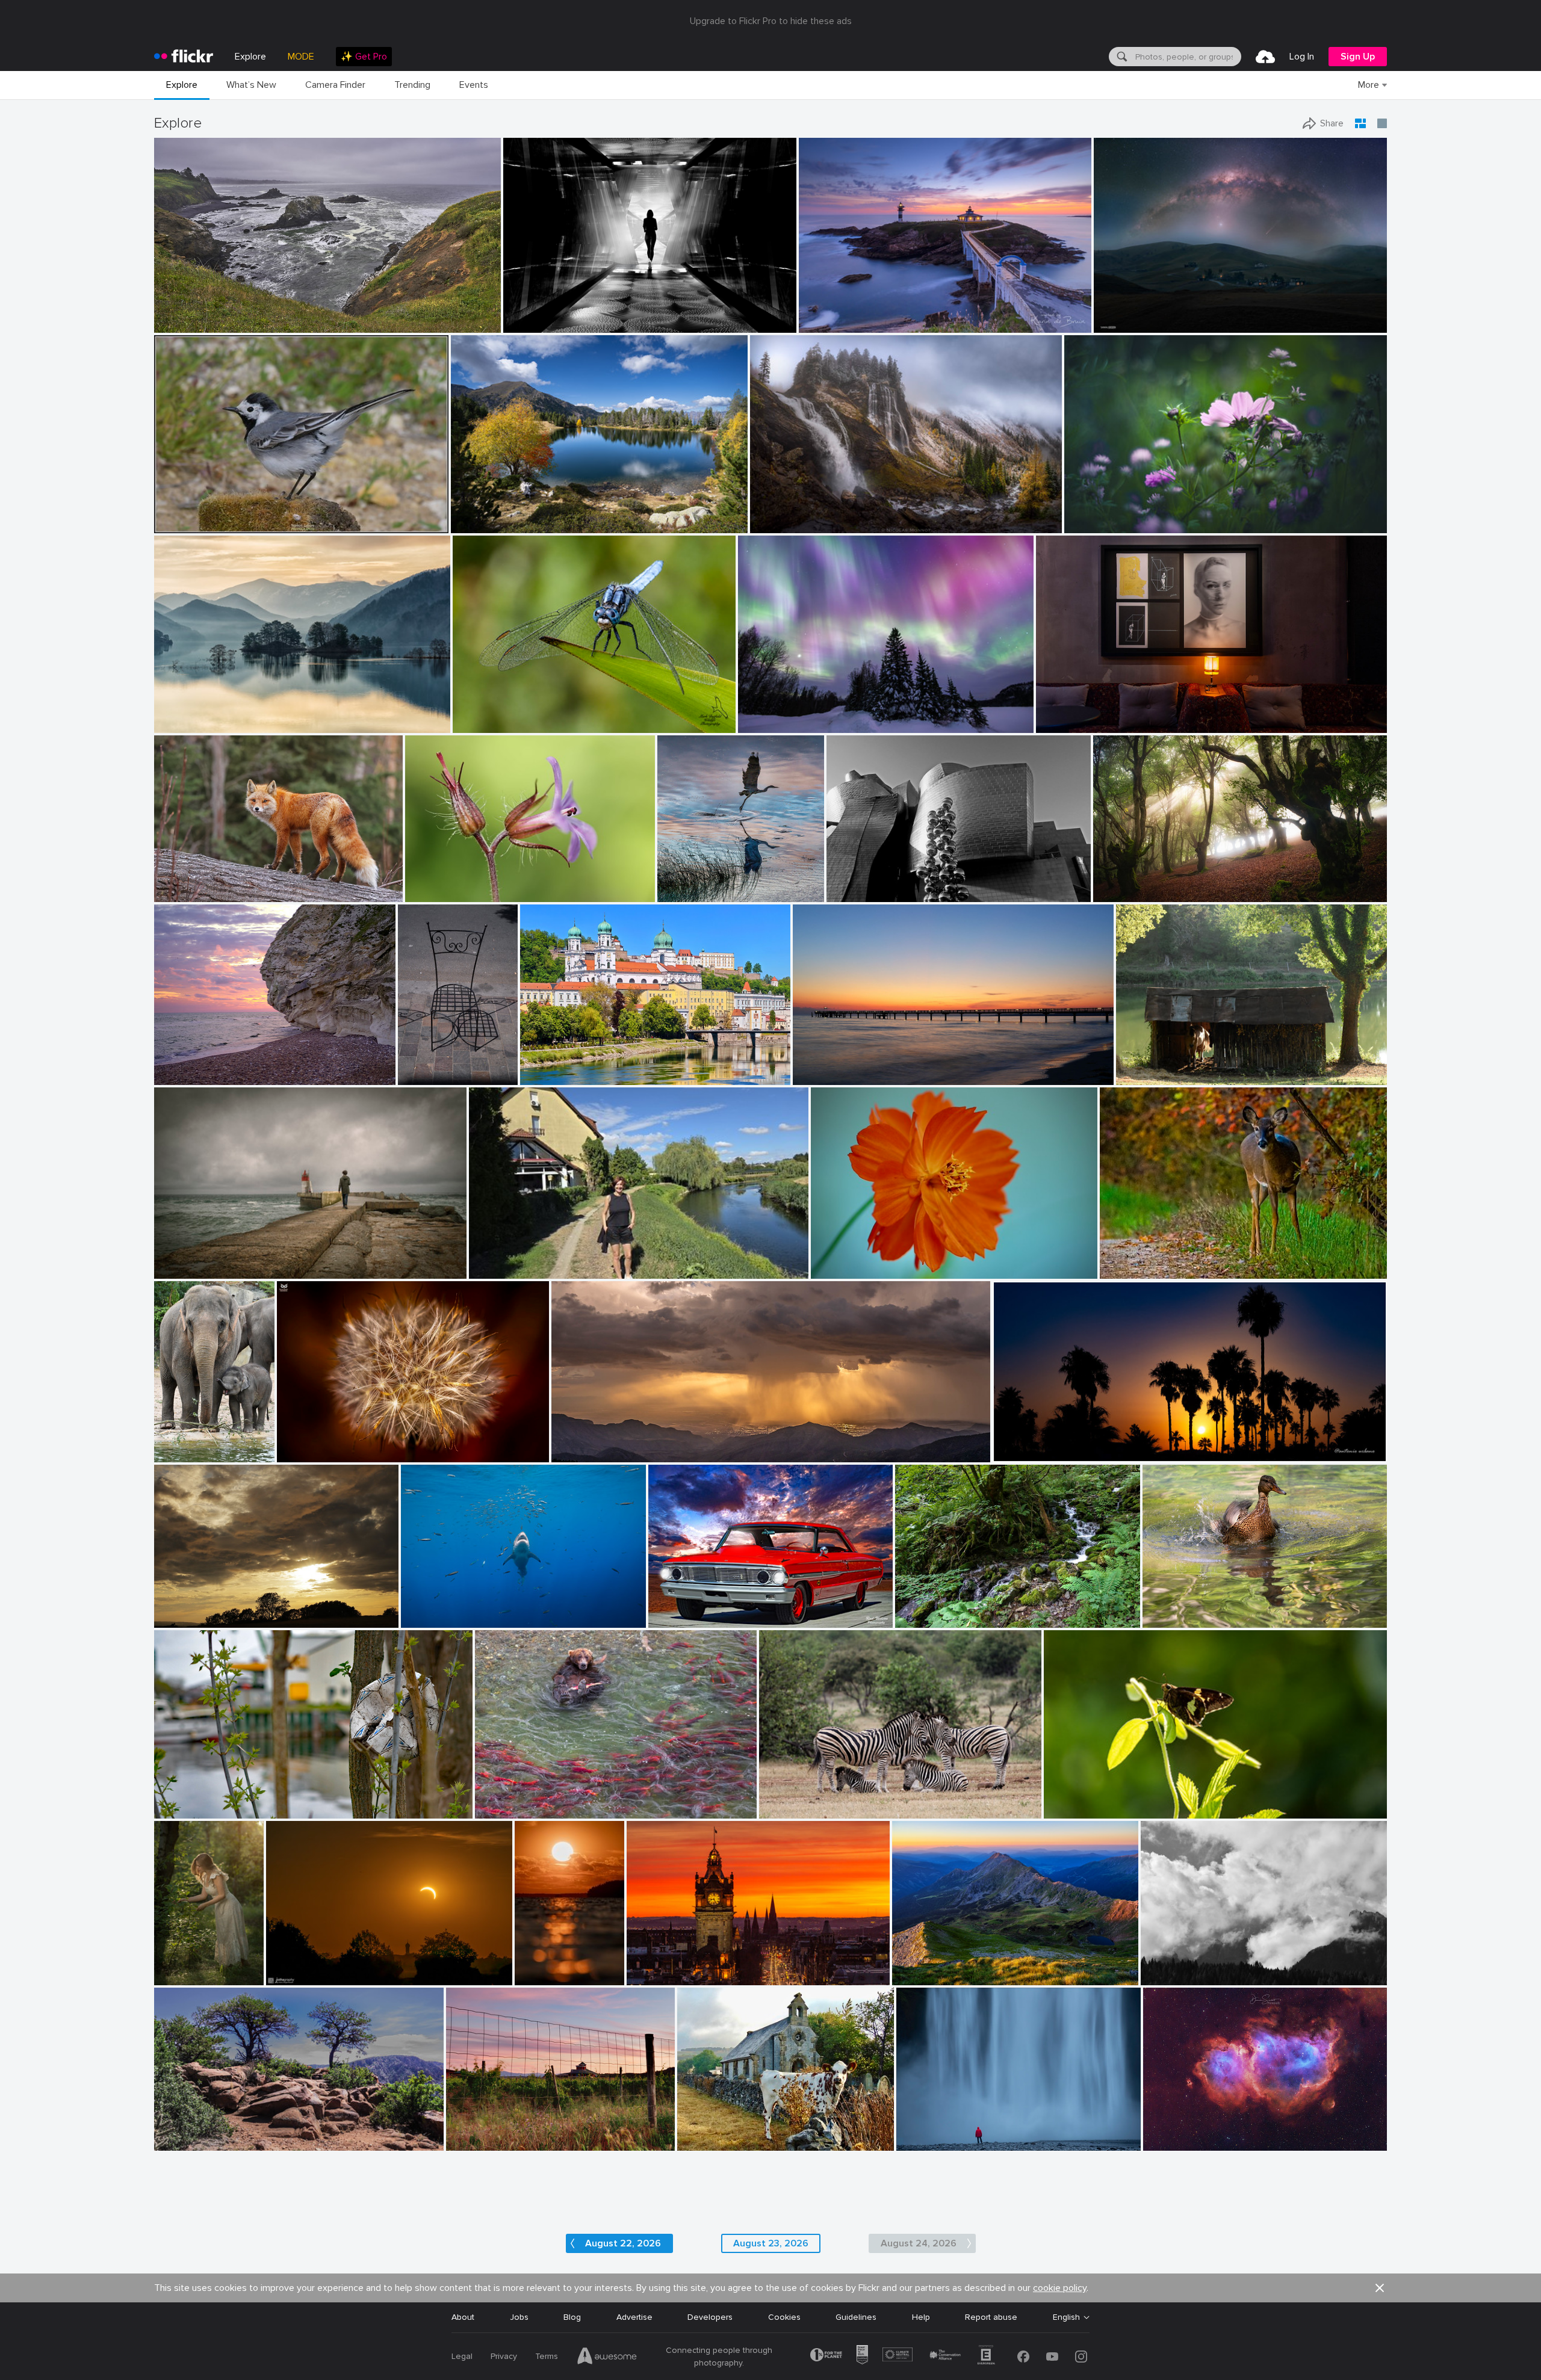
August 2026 (184, 2132)
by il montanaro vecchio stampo (1190, 1977)
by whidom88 (681, 893)
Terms (547, 2356)
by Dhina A (1086, 524)
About (463, 2317)
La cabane (1141, 1066)
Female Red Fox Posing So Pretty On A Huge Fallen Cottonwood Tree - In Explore (246, 883)
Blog (572, 2317)
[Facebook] (1023, 2357)
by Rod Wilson (673, 1619)
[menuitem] (364, 57)
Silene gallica (435, 883)
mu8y (1156, 1966)
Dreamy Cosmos (1101, 514)
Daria (169, 1966)
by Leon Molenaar (789, 1810)
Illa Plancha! (826, 314)
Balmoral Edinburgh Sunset (684, 1966)
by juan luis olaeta (1124, 893)
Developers (710, 2317)
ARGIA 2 (1114, 883)
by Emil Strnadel (920, 1977)
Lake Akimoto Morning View (213, 714)
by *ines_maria (530, 324)
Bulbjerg (175, 1066)
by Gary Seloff (576, 1454)
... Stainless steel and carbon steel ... (902, 883)
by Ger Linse (177, 1810)
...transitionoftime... (545, 314)
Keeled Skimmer (488, 714)
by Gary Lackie (180, 893)
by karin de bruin (829, 324)
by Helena (488, 1270)
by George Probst (429, 1619)
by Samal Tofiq (1120, 324)
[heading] (184, 57)
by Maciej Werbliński (176, 1977)
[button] (452, 323)
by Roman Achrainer (555, 1076)
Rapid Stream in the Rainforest (960, 1609)
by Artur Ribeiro (1063, 724)
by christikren (851, 893)
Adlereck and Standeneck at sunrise (967, 1966)
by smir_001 (176, 1619)
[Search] (1121, 57)
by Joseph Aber (1126, 1270)
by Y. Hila (914, 1619)
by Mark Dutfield (482, 724)
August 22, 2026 (623, 2243)
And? (1058, 1800)
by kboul (171, 1076)
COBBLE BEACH (190, 314)
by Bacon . (697, 2142)
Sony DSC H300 (714, 2132)
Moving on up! (433, 1609)
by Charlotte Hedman (1178, 1619)
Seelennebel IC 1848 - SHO (1201, 2132)
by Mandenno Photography (181, 1454)
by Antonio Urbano (1025, 1454)
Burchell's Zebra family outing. (822, 1800)
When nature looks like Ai (792, 714)
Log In (1302, 57)
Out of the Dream (194, 1800)
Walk (483, 1260)
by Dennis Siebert (1173, 2142)
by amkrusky (761, 724)
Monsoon (575, 1443)
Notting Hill (425, 1066)
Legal (462, 2356)
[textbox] (1187, 57)
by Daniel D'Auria (506, 1810)
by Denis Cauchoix (1148, 1076)
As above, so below (1079, 714)
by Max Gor (419, 1076)
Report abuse (991, 2317)
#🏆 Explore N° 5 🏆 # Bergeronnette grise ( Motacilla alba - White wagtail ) (266, 514)
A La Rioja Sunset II (489, 2132)
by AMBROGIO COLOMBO (448, 893)
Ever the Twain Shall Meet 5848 (542, 1800)
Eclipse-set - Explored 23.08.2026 (336, 1966)
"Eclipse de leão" (314, 1443)
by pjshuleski (178, 324)
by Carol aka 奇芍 (841, 1269)
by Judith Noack (821, 1076)
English (1066, 2317)
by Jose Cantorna (926, 2142)
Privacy (504, 2356)
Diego (170, 1260)
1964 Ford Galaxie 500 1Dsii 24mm (721, 1609)
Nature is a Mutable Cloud (210, 1609)
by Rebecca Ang (474, 2142)
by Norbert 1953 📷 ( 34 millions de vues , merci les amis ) (240, 524)
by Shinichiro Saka (186, 724)
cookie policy (1060, 2288)
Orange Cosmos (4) (854, 1259)
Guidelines (856, 2317)
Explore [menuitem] (250, 57)
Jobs (519, 2317)
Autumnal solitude (790, 514)
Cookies (784, 2317)
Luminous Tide (537, 1966)
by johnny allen (181, 2142)
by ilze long (1065, 1810)
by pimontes (176, 1270)
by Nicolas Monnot (781, 524)
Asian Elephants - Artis (181, 1443)
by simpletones (652, 1977)
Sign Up (1358, 57)
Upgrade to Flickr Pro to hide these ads (771, 21)
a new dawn (821, 1066)
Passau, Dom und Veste (571, 1066)
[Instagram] (1081, 2357)
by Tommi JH (537, 1977)
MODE (301, 57)
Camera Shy (1128, 1260)
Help (921, 2317)
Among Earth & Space (1141, 314)
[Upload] (1265, 57)
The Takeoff (686, 883)
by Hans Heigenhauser (304, 1977)
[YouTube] (1052, 2357)
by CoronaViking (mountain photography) (515, 524)
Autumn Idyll (479, 514)
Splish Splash (1173, 1609)
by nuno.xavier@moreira (316, 1454)
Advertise (634, 2317)
